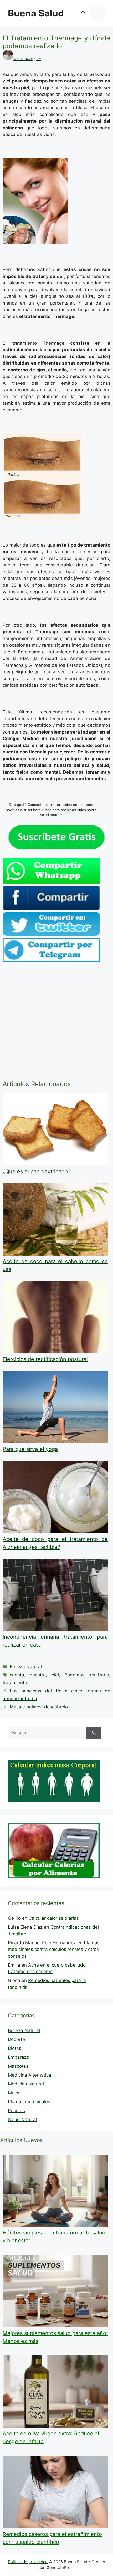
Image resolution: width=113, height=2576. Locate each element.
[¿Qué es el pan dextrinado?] (55, 1164)
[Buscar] (94, 1733)
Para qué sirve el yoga (30, 1449)
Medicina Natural (26, 2084)
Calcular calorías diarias (54, 1918)
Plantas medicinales (29, 2102)
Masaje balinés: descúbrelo (39, 1707)
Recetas (16, 2111)
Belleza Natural (26, 1667)
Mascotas (18, 2066)
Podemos (74, 1675)
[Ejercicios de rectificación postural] (55, 1352)
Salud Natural (22, 2120)
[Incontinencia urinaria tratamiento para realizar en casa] (55, 1630)
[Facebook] (51, 908)
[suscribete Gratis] (56, 848)
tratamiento (15, 1683)
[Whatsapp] (51, 882)
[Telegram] (51, 961)
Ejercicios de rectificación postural (45, 1359)
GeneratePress (61, 2567)
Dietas (15, 2048)
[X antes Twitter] (51, 934)
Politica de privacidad (28, 2562)
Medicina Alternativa (30, 2075)
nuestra (38, 1675)
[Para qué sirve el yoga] (55, 1442)
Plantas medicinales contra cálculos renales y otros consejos (54, 1949)
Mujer (14, 2093)
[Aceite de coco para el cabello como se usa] (55, 1254)
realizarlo (99, 1675)
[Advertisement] (56, 1022)
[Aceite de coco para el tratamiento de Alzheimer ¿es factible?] (55, 1532)
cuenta (17, 1675)
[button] (83, 13)
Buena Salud (36, 13)
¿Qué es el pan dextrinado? (37, 1171)
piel (55, 1675)
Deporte (16, 2039)
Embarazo (19, 2057)
